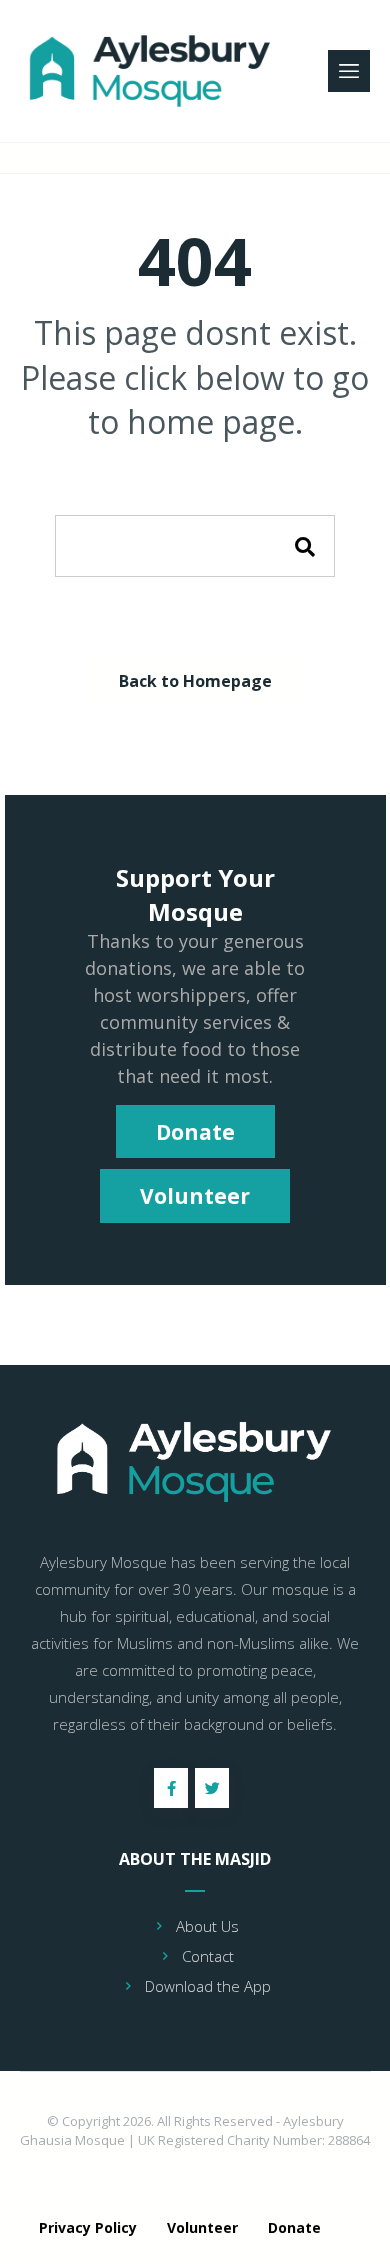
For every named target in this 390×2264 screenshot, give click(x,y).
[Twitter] (212, 1788)
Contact (208, 1956)
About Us (207, 1926)
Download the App (208, 1986)
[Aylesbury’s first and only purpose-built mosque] (153, 71)
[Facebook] (171, 1788)
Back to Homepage (195, 681)
